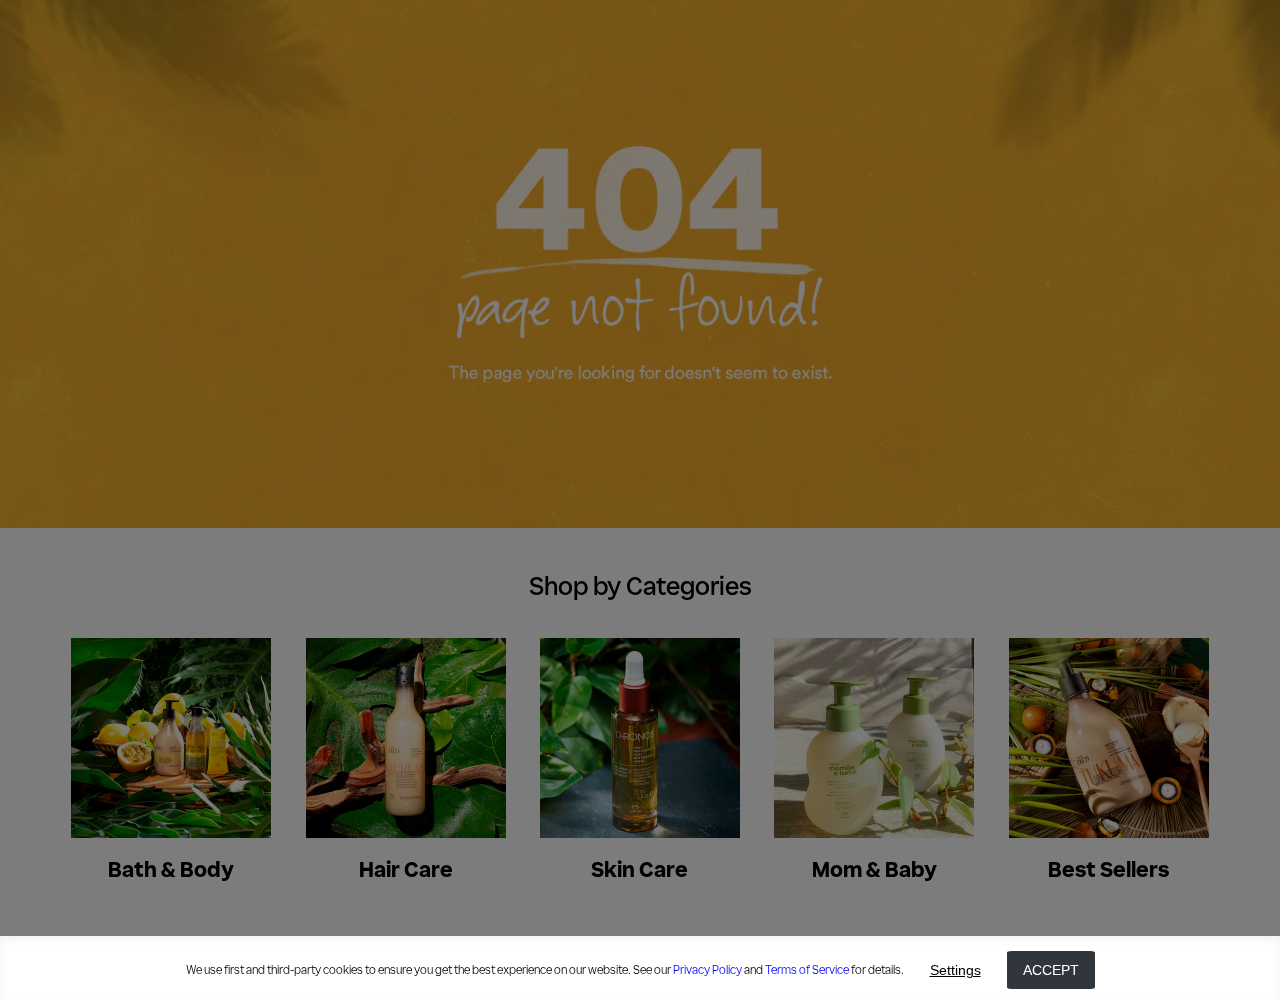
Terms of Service (807, 970)
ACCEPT (1051, 970)
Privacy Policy (707, 970)
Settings (955, 970)
